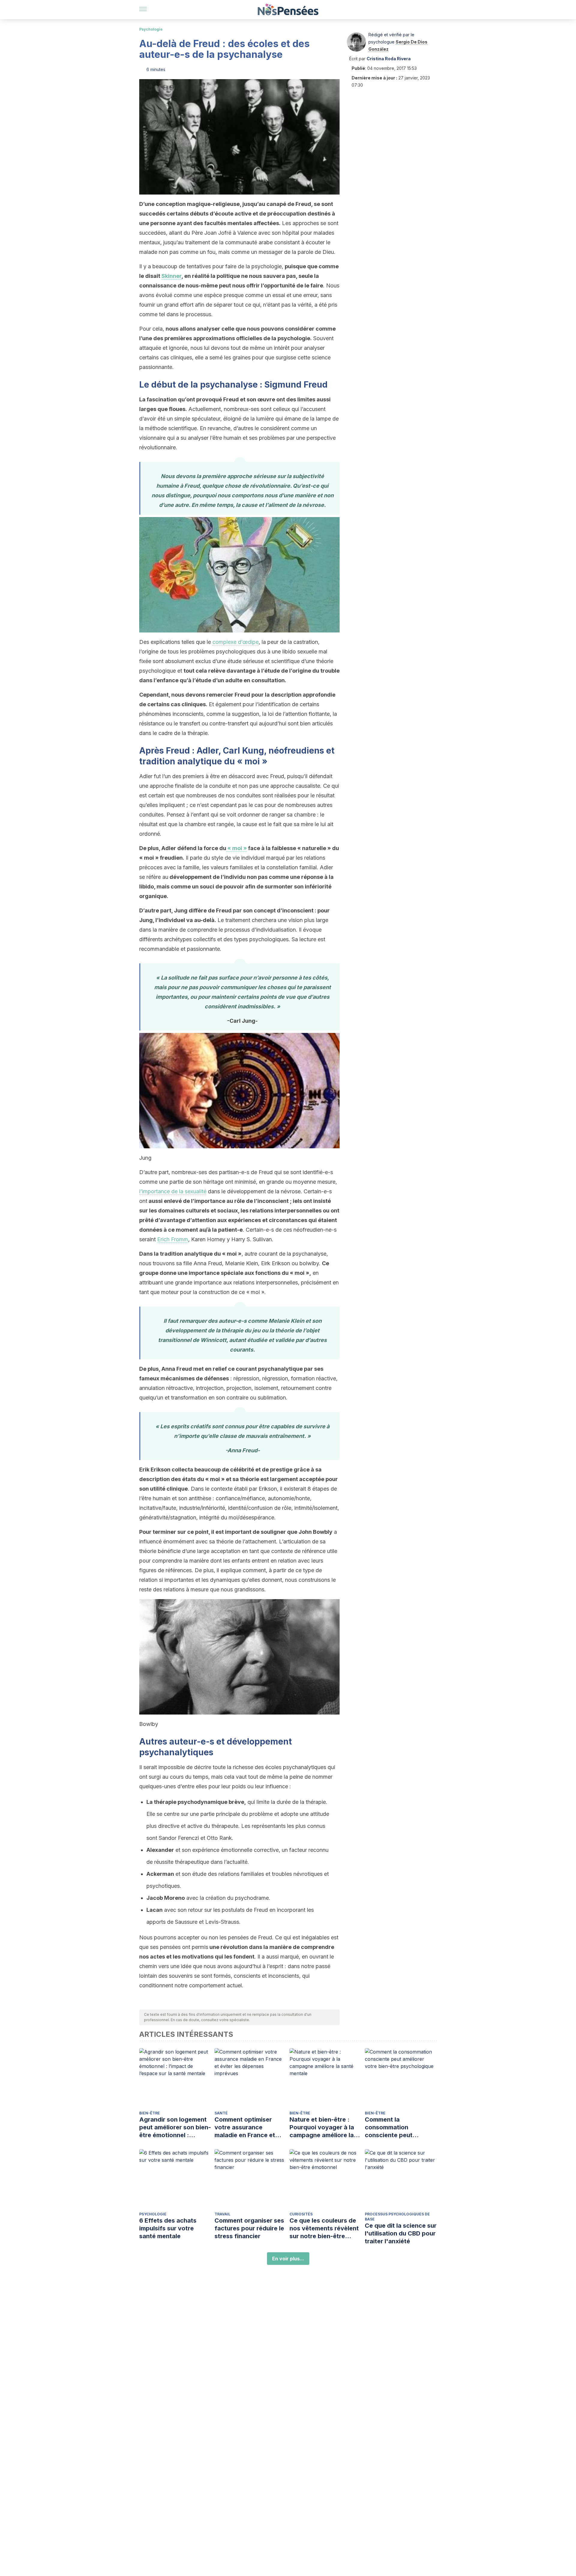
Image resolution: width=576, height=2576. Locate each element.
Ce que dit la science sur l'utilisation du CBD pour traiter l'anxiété (401, 2233)
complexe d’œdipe (235, 642)
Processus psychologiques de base (397, 2217)
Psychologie (151, 29)
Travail (222, 2214)
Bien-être (150, 2113)
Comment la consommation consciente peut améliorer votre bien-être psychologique (396, 2127)
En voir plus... (288, 2259)
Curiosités (301, 2214)
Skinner (171, 276)
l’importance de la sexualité (173, 1191)
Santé (221, 2113)
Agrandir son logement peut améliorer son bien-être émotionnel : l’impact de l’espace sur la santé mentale (175, 2127)
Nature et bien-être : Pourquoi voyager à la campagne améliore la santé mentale (322, 2127)
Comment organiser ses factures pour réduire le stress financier (249, 2228)
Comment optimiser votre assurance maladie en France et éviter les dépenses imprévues (245, 2127)
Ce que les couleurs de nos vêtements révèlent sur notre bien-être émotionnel (324, 2228)
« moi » (237, 848)
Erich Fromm (173, 1239)
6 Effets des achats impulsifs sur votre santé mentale (168, 2228)
